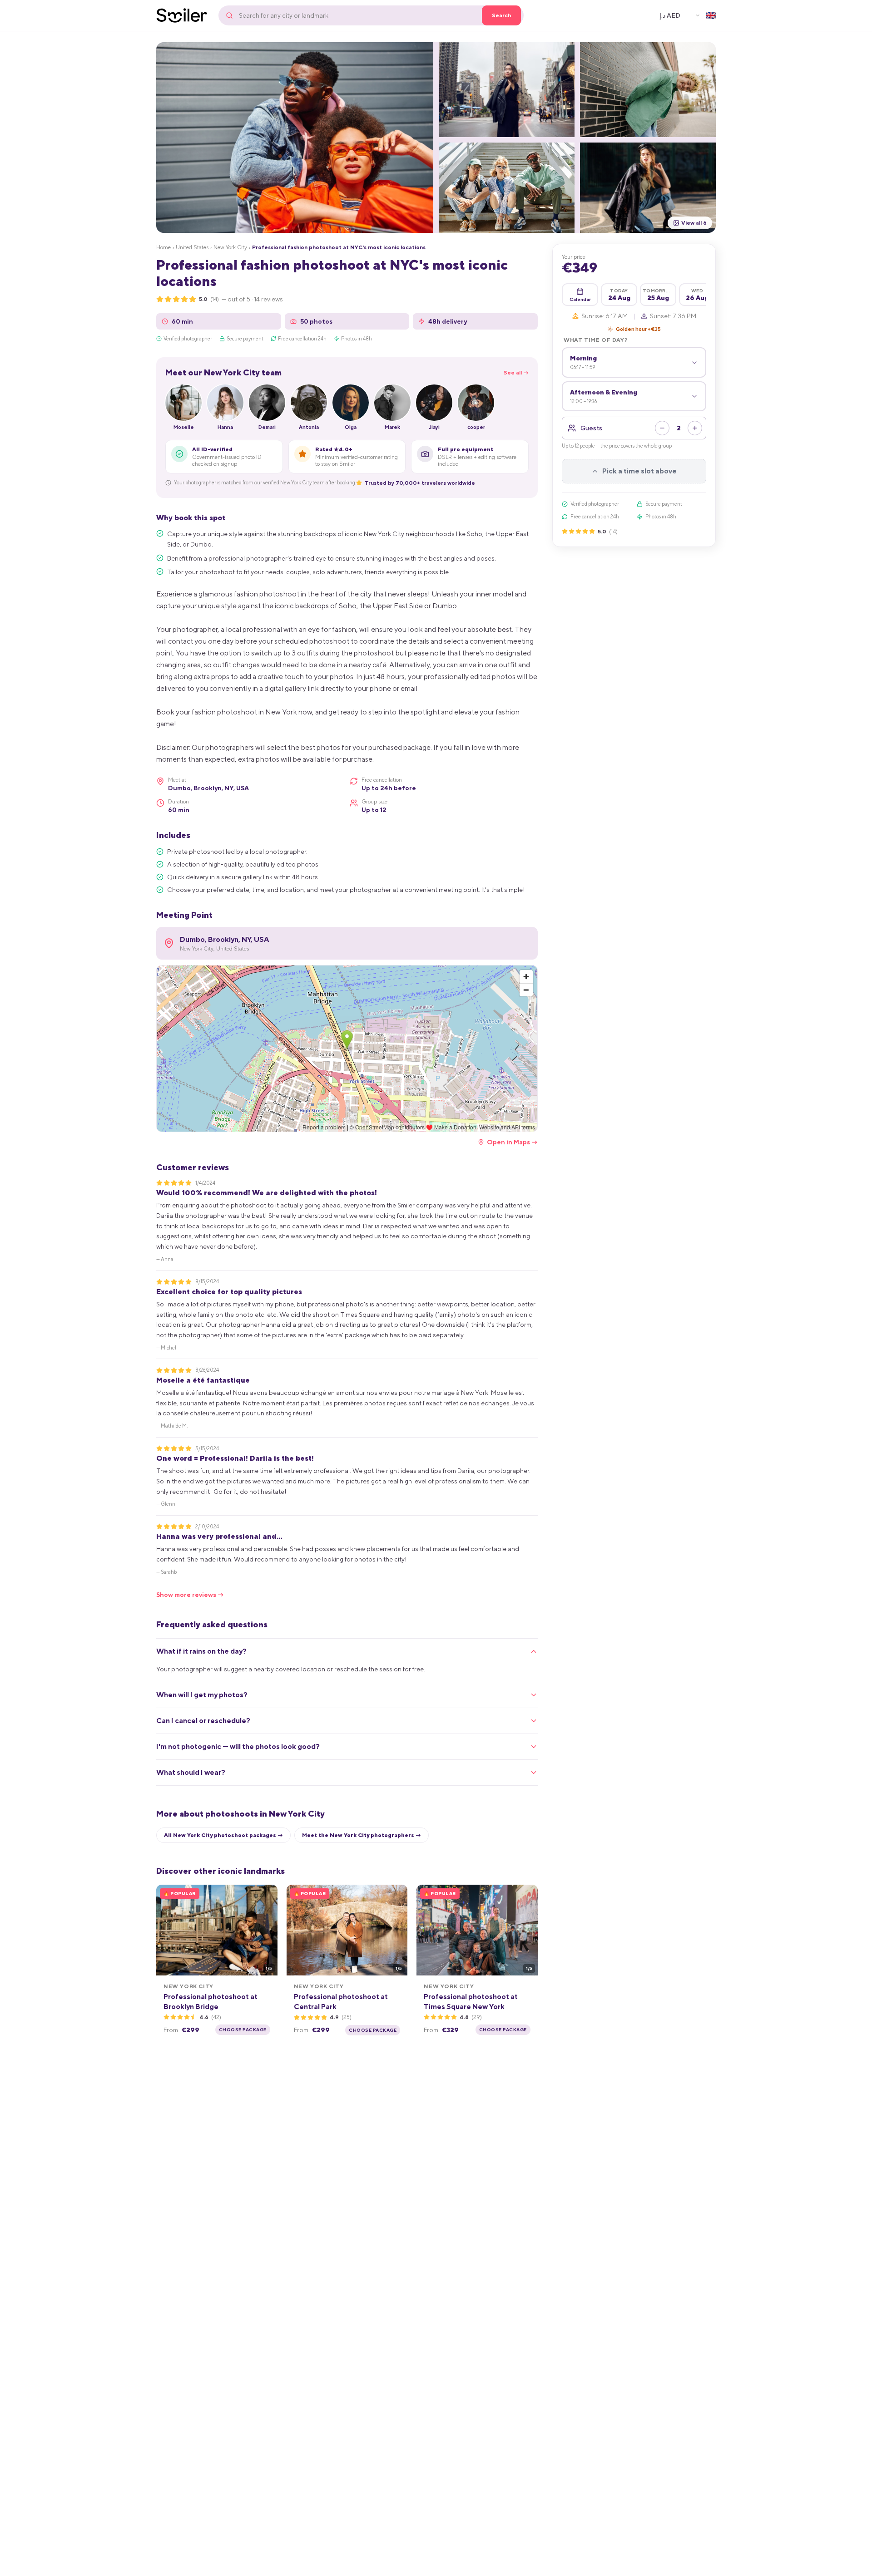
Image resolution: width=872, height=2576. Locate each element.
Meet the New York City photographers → (362, 1835)
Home (163, 247)
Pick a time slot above (639, 471)
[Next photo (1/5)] (268, 1930)
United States (192, 247)
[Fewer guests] (662, 428)
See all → (516, 373)
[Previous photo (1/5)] (166, 1930)
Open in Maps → (512, 1142)
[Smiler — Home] (182, 15)
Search (501, 15)
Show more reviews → (190, 1595)
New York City (230, 247)
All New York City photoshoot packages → (223, 1835)
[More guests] (695, 428)
